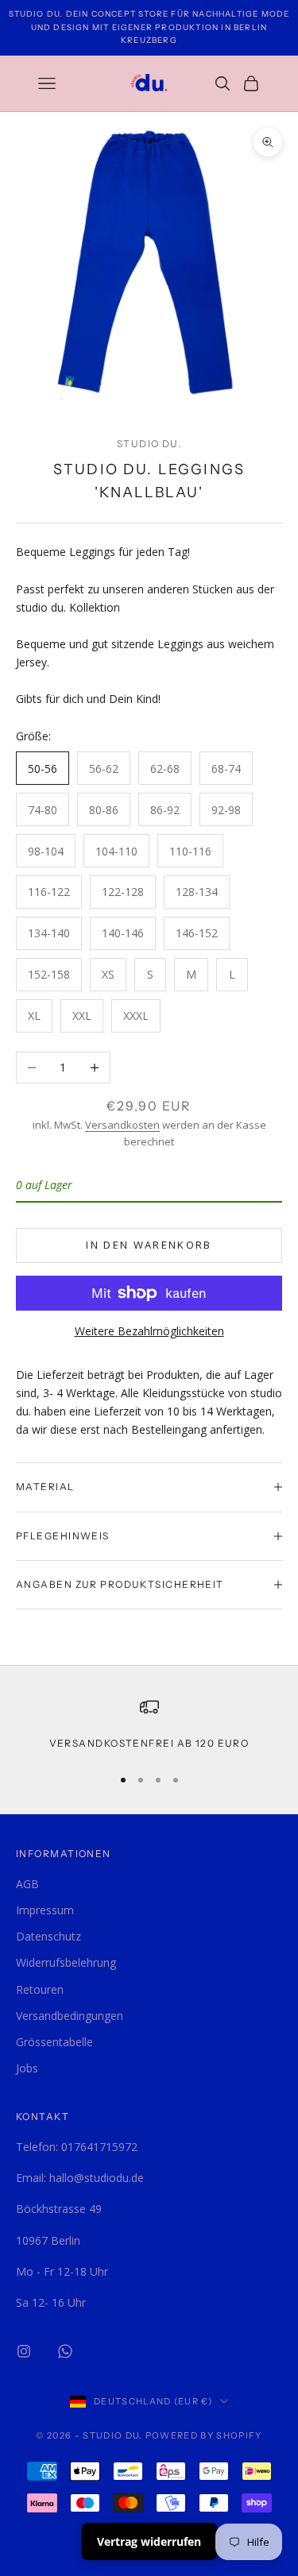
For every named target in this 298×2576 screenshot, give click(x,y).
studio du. (149, 444)
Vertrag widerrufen (149, 2541)
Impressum (45, 1910)
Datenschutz (48, 1936)
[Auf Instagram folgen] (24, 2351)
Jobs (27, 2068)
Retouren (40, 1989)
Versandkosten (122, 1125)
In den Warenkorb (149, 1245)
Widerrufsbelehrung (66, 1962)
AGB (27, 1884)
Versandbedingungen (70, 2016)
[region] (149, 1724)
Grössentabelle (54, 2042)
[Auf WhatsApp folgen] (65, 2351)
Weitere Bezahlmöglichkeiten (149, 1331)
